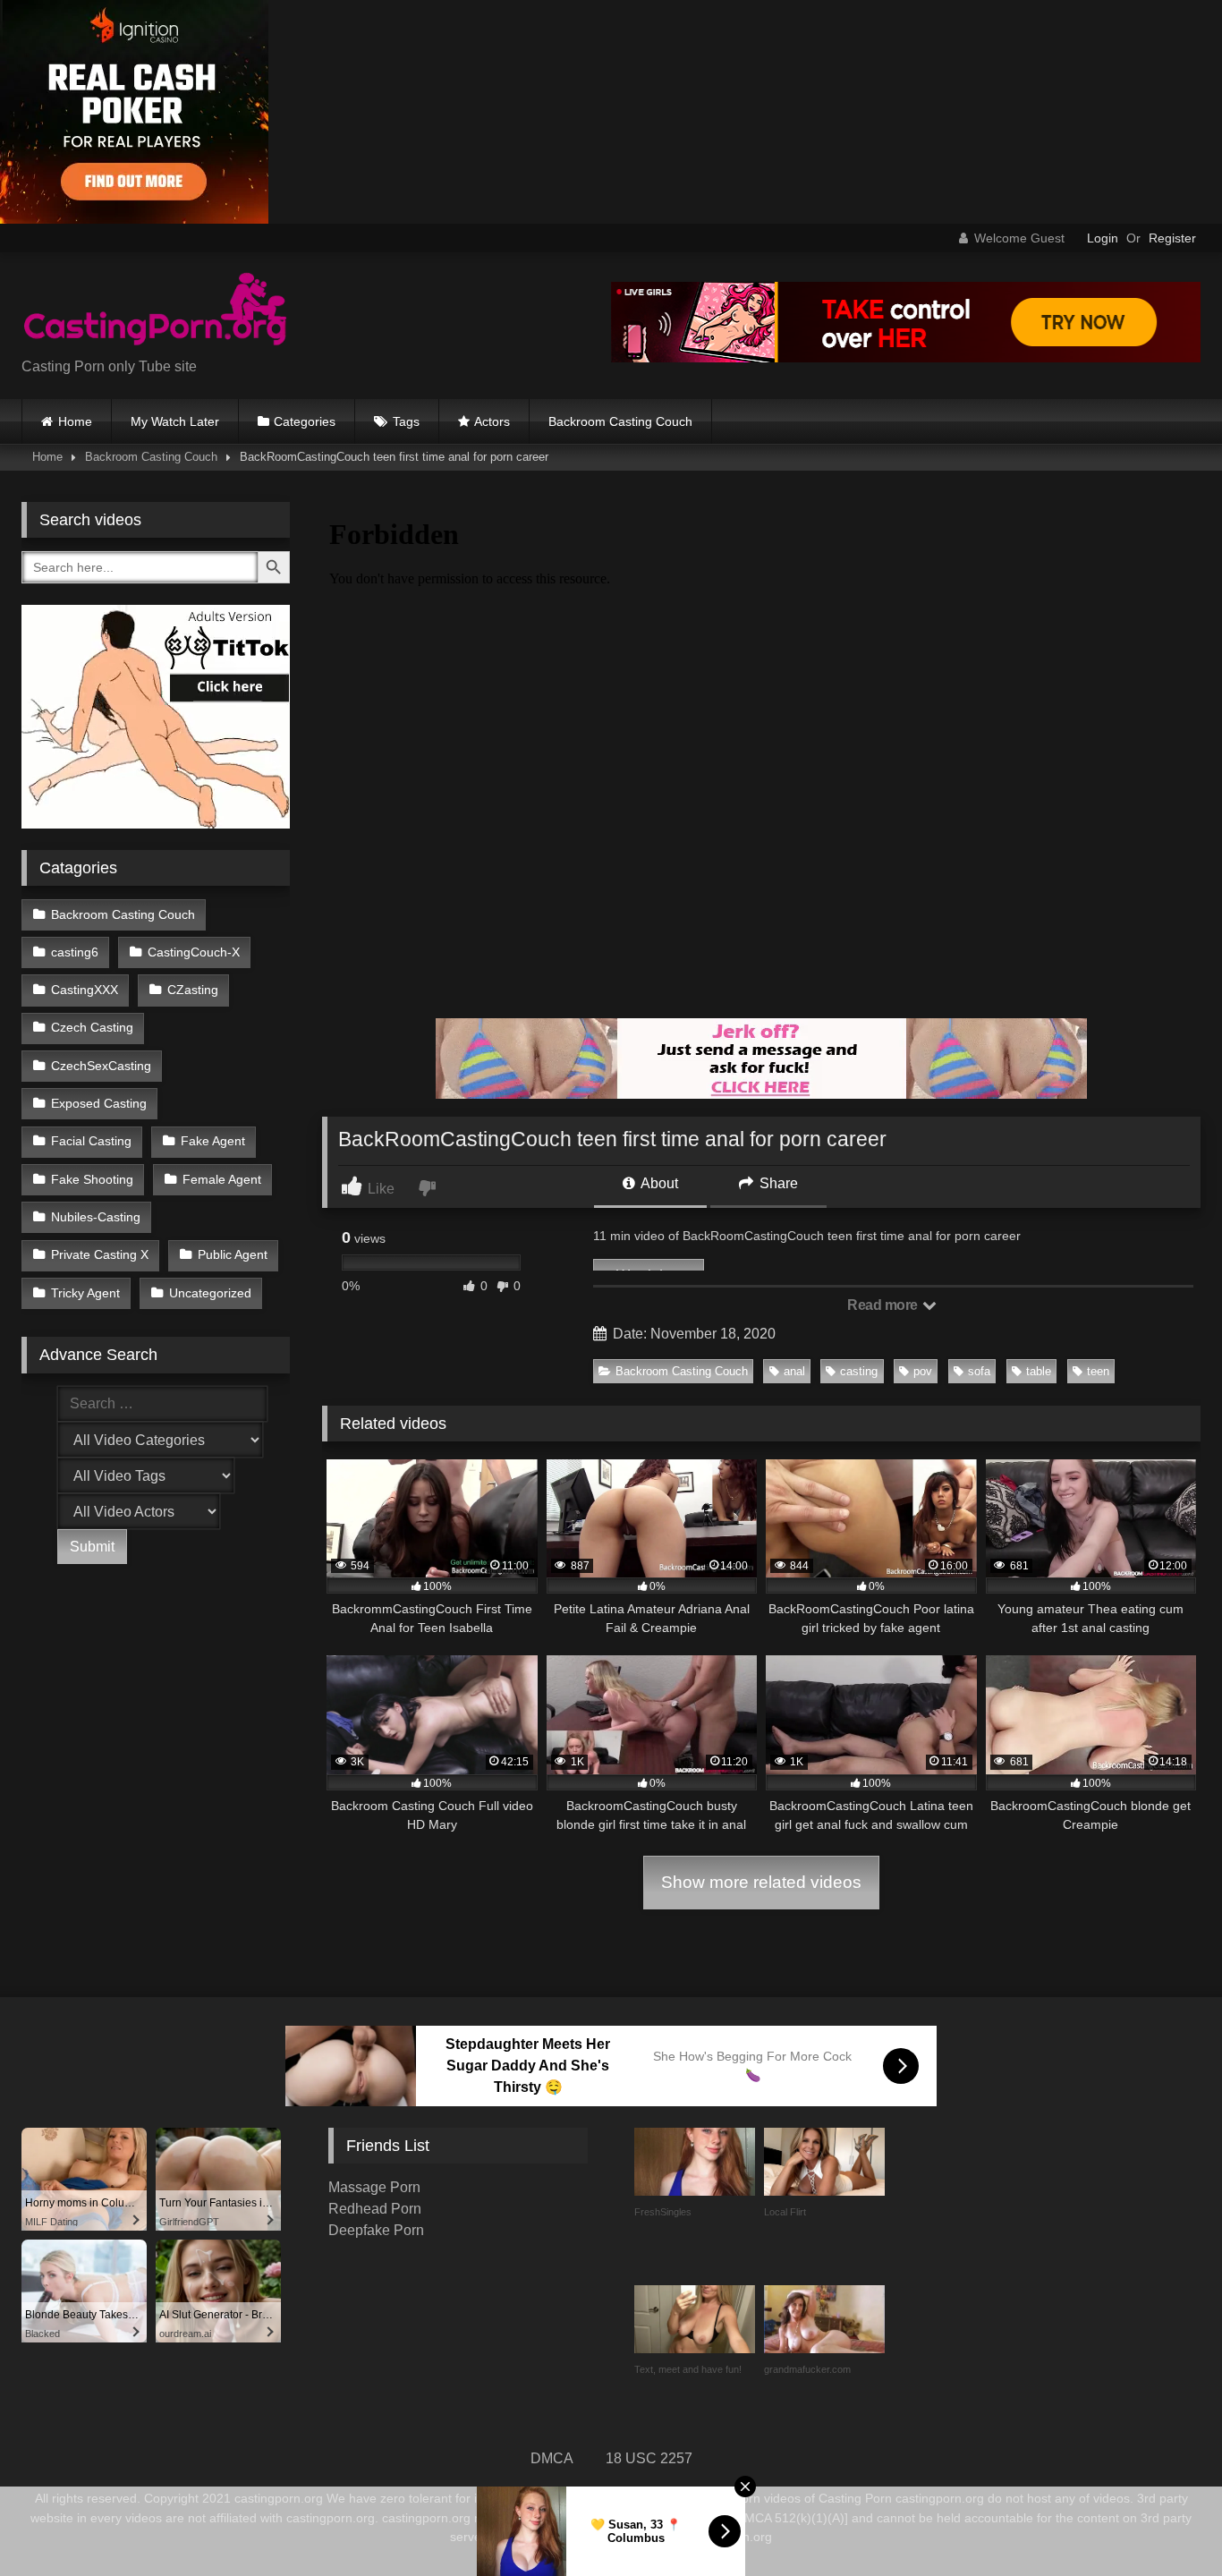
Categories (305, 421)
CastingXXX (85, 990)
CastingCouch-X (194, 952)
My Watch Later (175, 421)
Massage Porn (374, 2187)
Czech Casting (92, 1027)
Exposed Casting (99, 1103)
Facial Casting (91, 1141)
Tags (406, 421)
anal (794, 1371)
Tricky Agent (85, 1293)
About (658, 1183)
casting (859, 1371)
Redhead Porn (375, 2209)
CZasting (193, 990)
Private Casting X (100, 1254)
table (1039, 1371)
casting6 (75, 952)
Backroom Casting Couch (620, 421)
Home (75, 421)
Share (777, 1183)
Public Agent (233, 1254)
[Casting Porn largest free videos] (156, 311)
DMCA (552, 2458)
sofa (979, 1371)
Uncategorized (210, 1293)
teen (1098, 1371)
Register (1172, 238)
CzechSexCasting (101, 1066)
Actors (492, 421)
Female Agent (222, 1179)
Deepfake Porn (376, 2230)
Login (1103, 238)
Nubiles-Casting (96, 1217)
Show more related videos (761, 1882)
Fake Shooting (92, 1179)
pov (923, 1371)
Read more (884, 1305)
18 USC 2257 (649, 2458)
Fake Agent (213, 1141)
